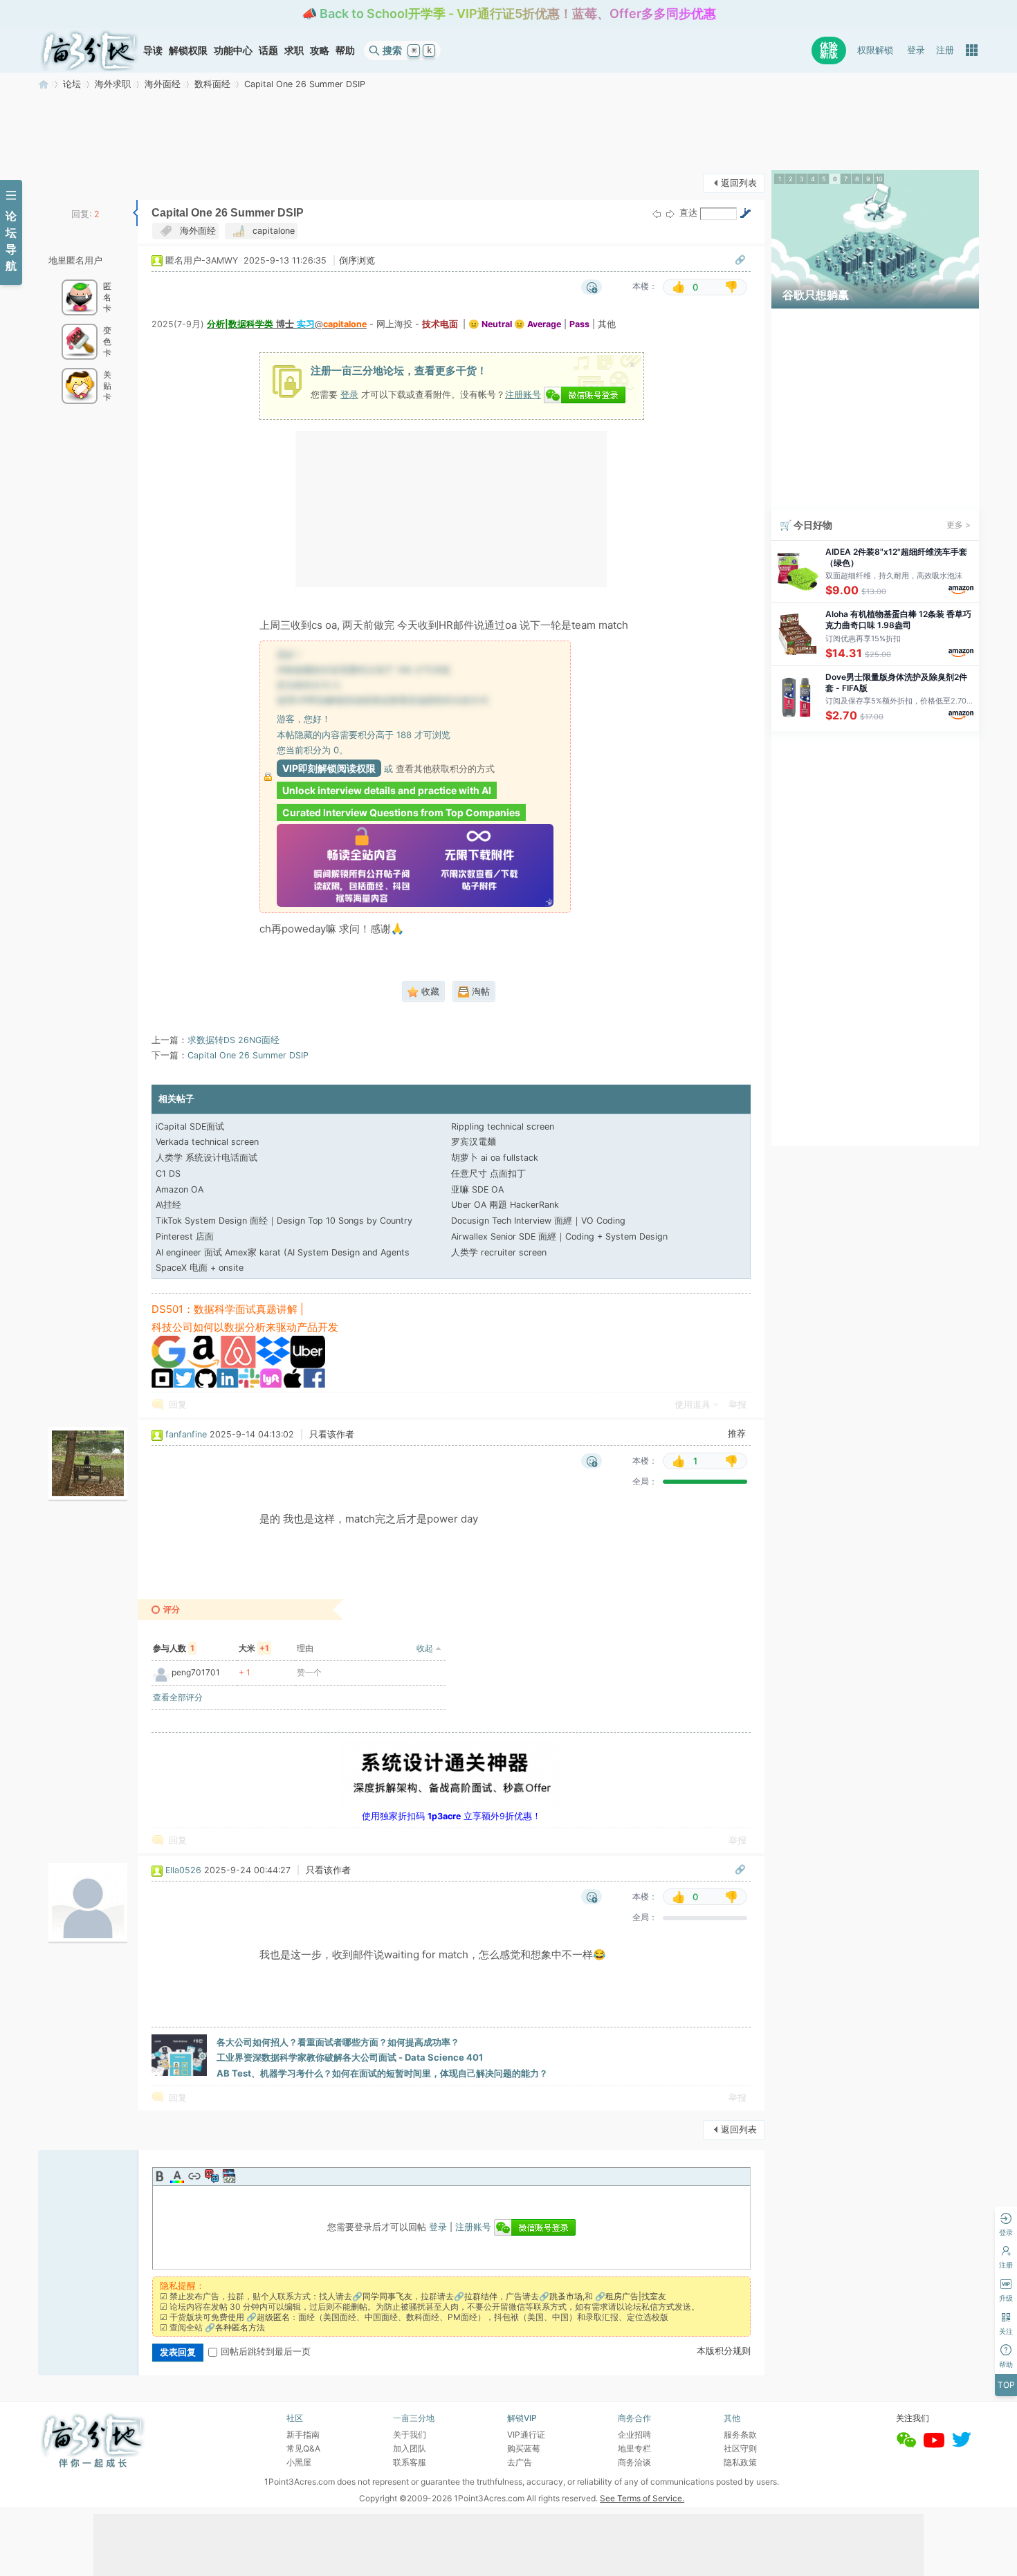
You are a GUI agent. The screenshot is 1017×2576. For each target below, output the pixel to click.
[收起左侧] (135, 213)
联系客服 (410, 2462)
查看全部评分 (178, 1697)
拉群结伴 (481, 2296)
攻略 (320, 50)
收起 (425, 1648)
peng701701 (196, 1672)
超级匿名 (273, 2317)
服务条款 (740, 2435)
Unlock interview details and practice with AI (387, 790)
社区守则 (740, 2448)
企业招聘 (634, 2435)
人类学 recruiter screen (499, 1252)
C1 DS (168, 1174)
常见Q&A (303, 2448)
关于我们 (410, 2435)
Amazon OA (180, 1189)
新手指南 (303, 2435)
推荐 (737, 1434)
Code (229, 2176)
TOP (1006, 2385)
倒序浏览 (357, 260)
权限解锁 (875, 50)
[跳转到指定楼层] (745, 213)
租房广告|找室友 (636, 2296)
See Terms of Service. (642, 2498)
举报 (737, 1405)
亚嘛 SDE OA (477, 1189)
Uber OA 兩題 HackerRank (505, 1205)
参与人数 (174, 1648)
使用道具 (693, 1405)
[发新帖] (66, 182)
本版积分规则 (724, 2351)
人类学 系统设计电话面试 (207, 1158)
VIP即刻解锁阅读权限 (329, 768)
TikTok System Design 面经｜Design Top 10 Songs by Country (284, 1221)
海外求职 (113, 84)
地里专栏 (634, 2448)
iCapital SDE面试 (190, 1126)
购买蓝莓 (524, 2448)
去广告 (520, 2462)
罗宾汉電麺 (474, 1142)
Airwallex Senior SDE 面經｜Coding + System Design (559, 1236)
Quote (212, 2176)
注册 (945, 50)
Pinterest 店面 (185, 1236)
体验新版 (829, 50)
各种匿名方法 (240, 2327)
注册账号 (523, 394)
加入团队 (410, 2448)
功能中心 (233, 50)
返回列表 (739, 183)
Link (194, 2176)
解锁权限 (188, 50)
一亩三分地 (44, 84)
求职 (294, 50)
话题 (268, 50)
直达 (688, 213)
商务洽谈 (634, 2462)
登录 (916, 50)
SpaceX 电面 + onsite (200, 1268)
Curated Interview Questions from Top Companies (401, 812)
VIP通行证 (526, 2435)
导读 (153, 50)
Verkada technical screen (207, 1142)
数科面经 (212, 84)
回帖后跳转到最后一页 (266, 2352)
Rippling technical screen (503, 1126)
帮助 (345, 50)
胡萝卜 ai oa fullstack (495, 1158)
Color (177, 2176)
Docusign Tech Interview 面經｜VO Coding (538, 1221)
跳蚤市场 (566, 2296)
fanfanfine (186, 1434)
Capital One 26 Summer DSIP (305, 84)
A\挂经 (168, 1205)
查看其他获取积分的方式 (445, 769)
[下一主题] (670, 214)
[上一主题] (657, 214)
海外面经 (163, 84)
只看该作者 (332, 1434)
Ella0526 (183, 1870)
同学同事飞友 (387, 2296)
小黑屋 (299, 2462)
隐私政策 (740, 2462)
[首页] (89, 50)
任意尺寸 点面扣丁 (488, 1174)
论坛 (72, 84)
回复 (178, 1405)
